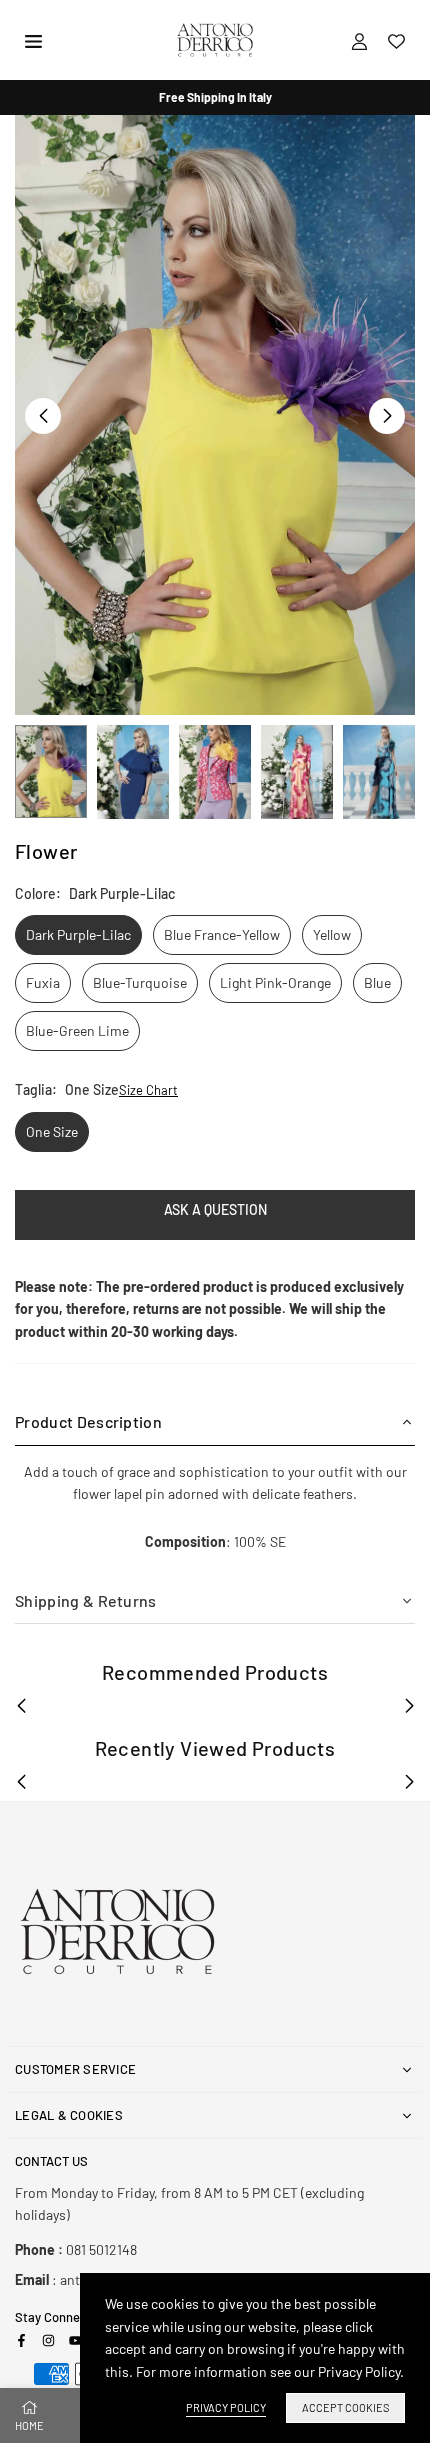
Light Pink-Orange (275, 982)
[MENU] (33, 39)
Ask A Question (215, 1209)
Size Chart (148, 1090)
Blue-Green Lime (77, 1030)
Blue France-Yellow (222, 934)
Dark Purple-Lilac (78, 934)
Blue (377, 982)
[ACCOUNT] (359, 40)
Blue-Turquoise (140, 982)
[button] (387, 416)
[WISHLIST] (396, 40)
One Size (52, 1131)
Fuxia (43, 982)
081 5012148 (76, 2249)
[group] (215, 415)
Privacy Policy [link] (226, 2407)
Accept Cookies (345, 2407)
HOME (29, 2425)
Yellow (332, 934)
